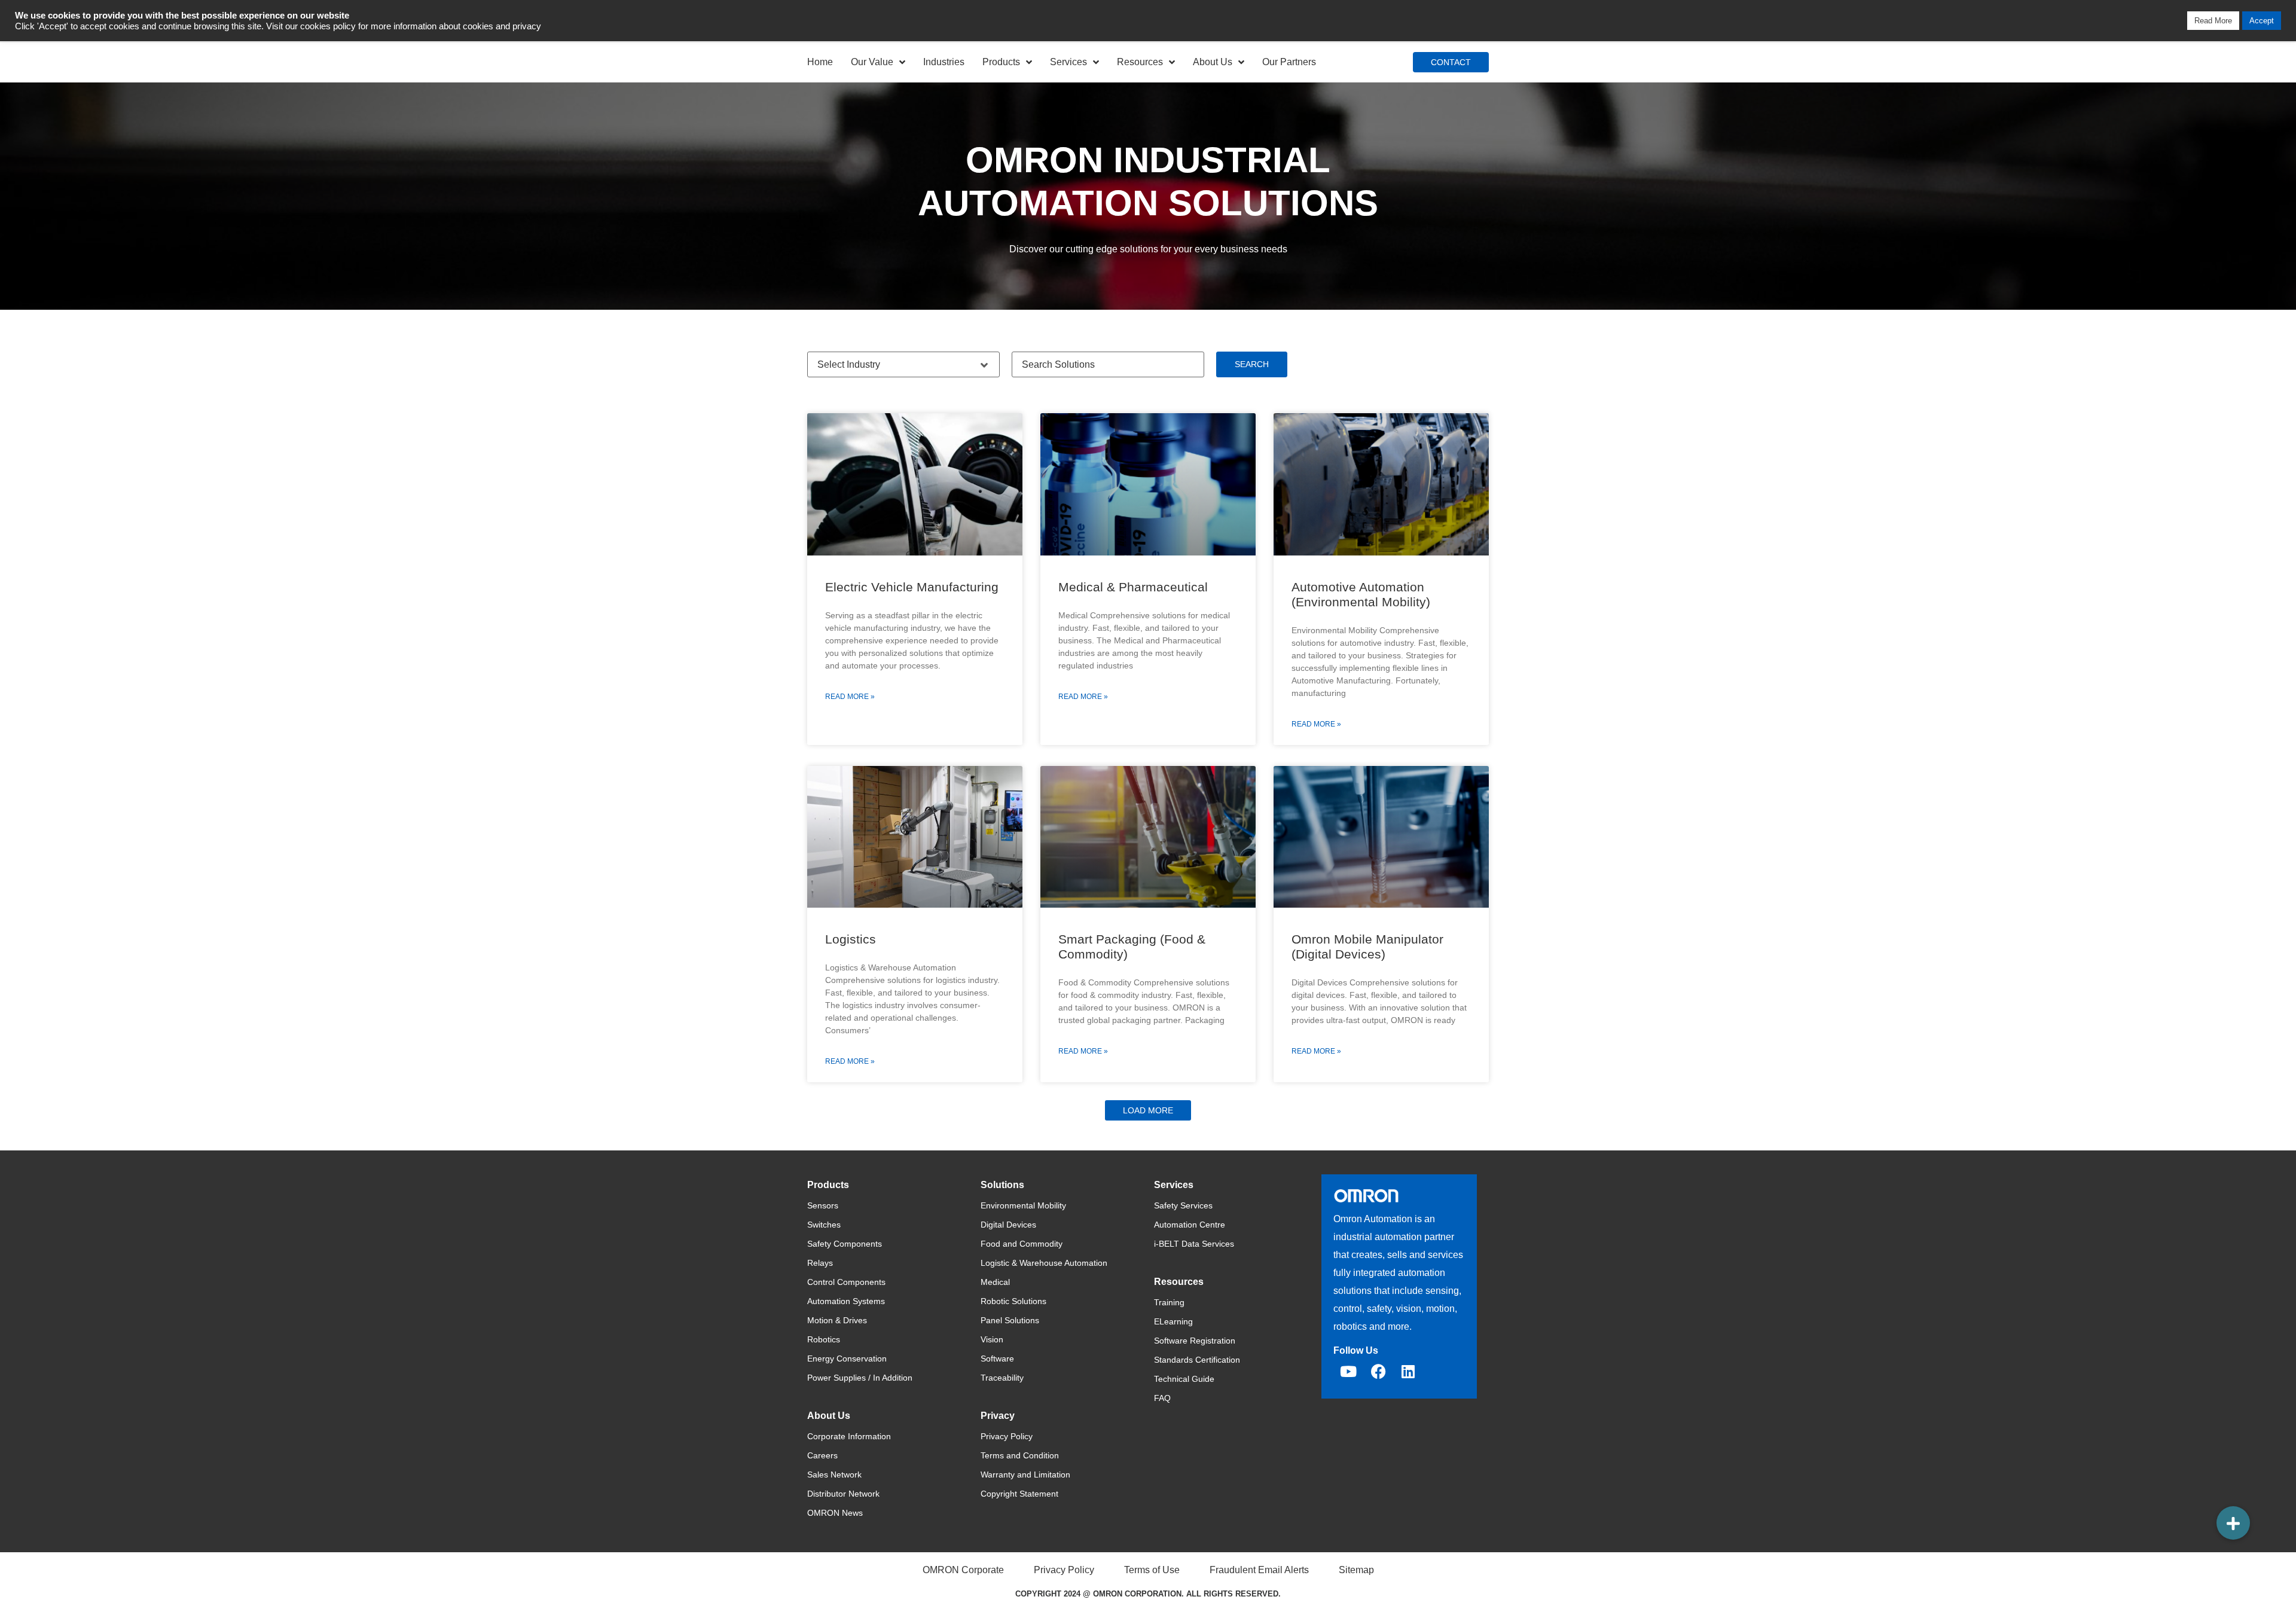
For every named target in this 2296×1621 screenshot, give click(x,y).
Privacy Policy (1007, 1436)
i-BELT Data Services (1194, 1244)
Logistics (851, 939)
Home (820, 62)
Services (1068, 62)
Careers (822, 1455)
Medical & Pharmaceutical (1133, 587)
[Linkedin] (1408, 1372)
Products (1001, 62)
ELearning (1173, 1321)
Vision (992, 1339)
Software (997, 1359)
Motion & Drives (837, 1320)
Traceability (1002, 1378)
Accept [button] (2262, 21)
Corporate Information (849, 1436)
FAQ (1162, 1398)
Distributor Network (843, 1494)
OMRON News (835, 1513)
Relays (820, 1263)
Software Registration (1195, 1341)
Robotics (824, 1339)
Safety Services (1183, 1205)
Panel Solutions (1010, 1320)
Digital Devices (1008, 1225)
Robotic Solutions (1013, 1301)
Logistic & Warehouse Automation (1044, 1263)
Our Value (872, 62)
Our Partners (1289, 62)
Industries (944, 62)
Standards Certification (1197, 1360)
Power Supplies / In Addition (860, 1378)
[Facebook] (1378, 1372)
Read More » (850, 697)
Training (1169, 1302)
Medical (995, 1282)
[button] (1148, 1110)
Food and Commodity (1022, 1244)
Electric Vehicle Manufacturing (912, 587)
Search (1252, 364)
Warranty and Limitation (1025, 1475)
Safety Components (845, 1244)
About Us (1213, 62)
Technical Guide (1184, 1379)
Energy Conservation (847, 1359)
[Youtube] (1348, 1372)
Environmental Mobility (1023, 1205)
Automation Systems (846, 1301)
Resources (1140, 62)
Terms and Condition (1020, 1455)
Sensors (823, 1205)
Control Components (846, 1282)
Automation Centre (1190, 1225)
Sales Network (834, 1475)
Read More (2213, 21)
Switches (824, 1225)
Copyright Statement (1019, 1494)
